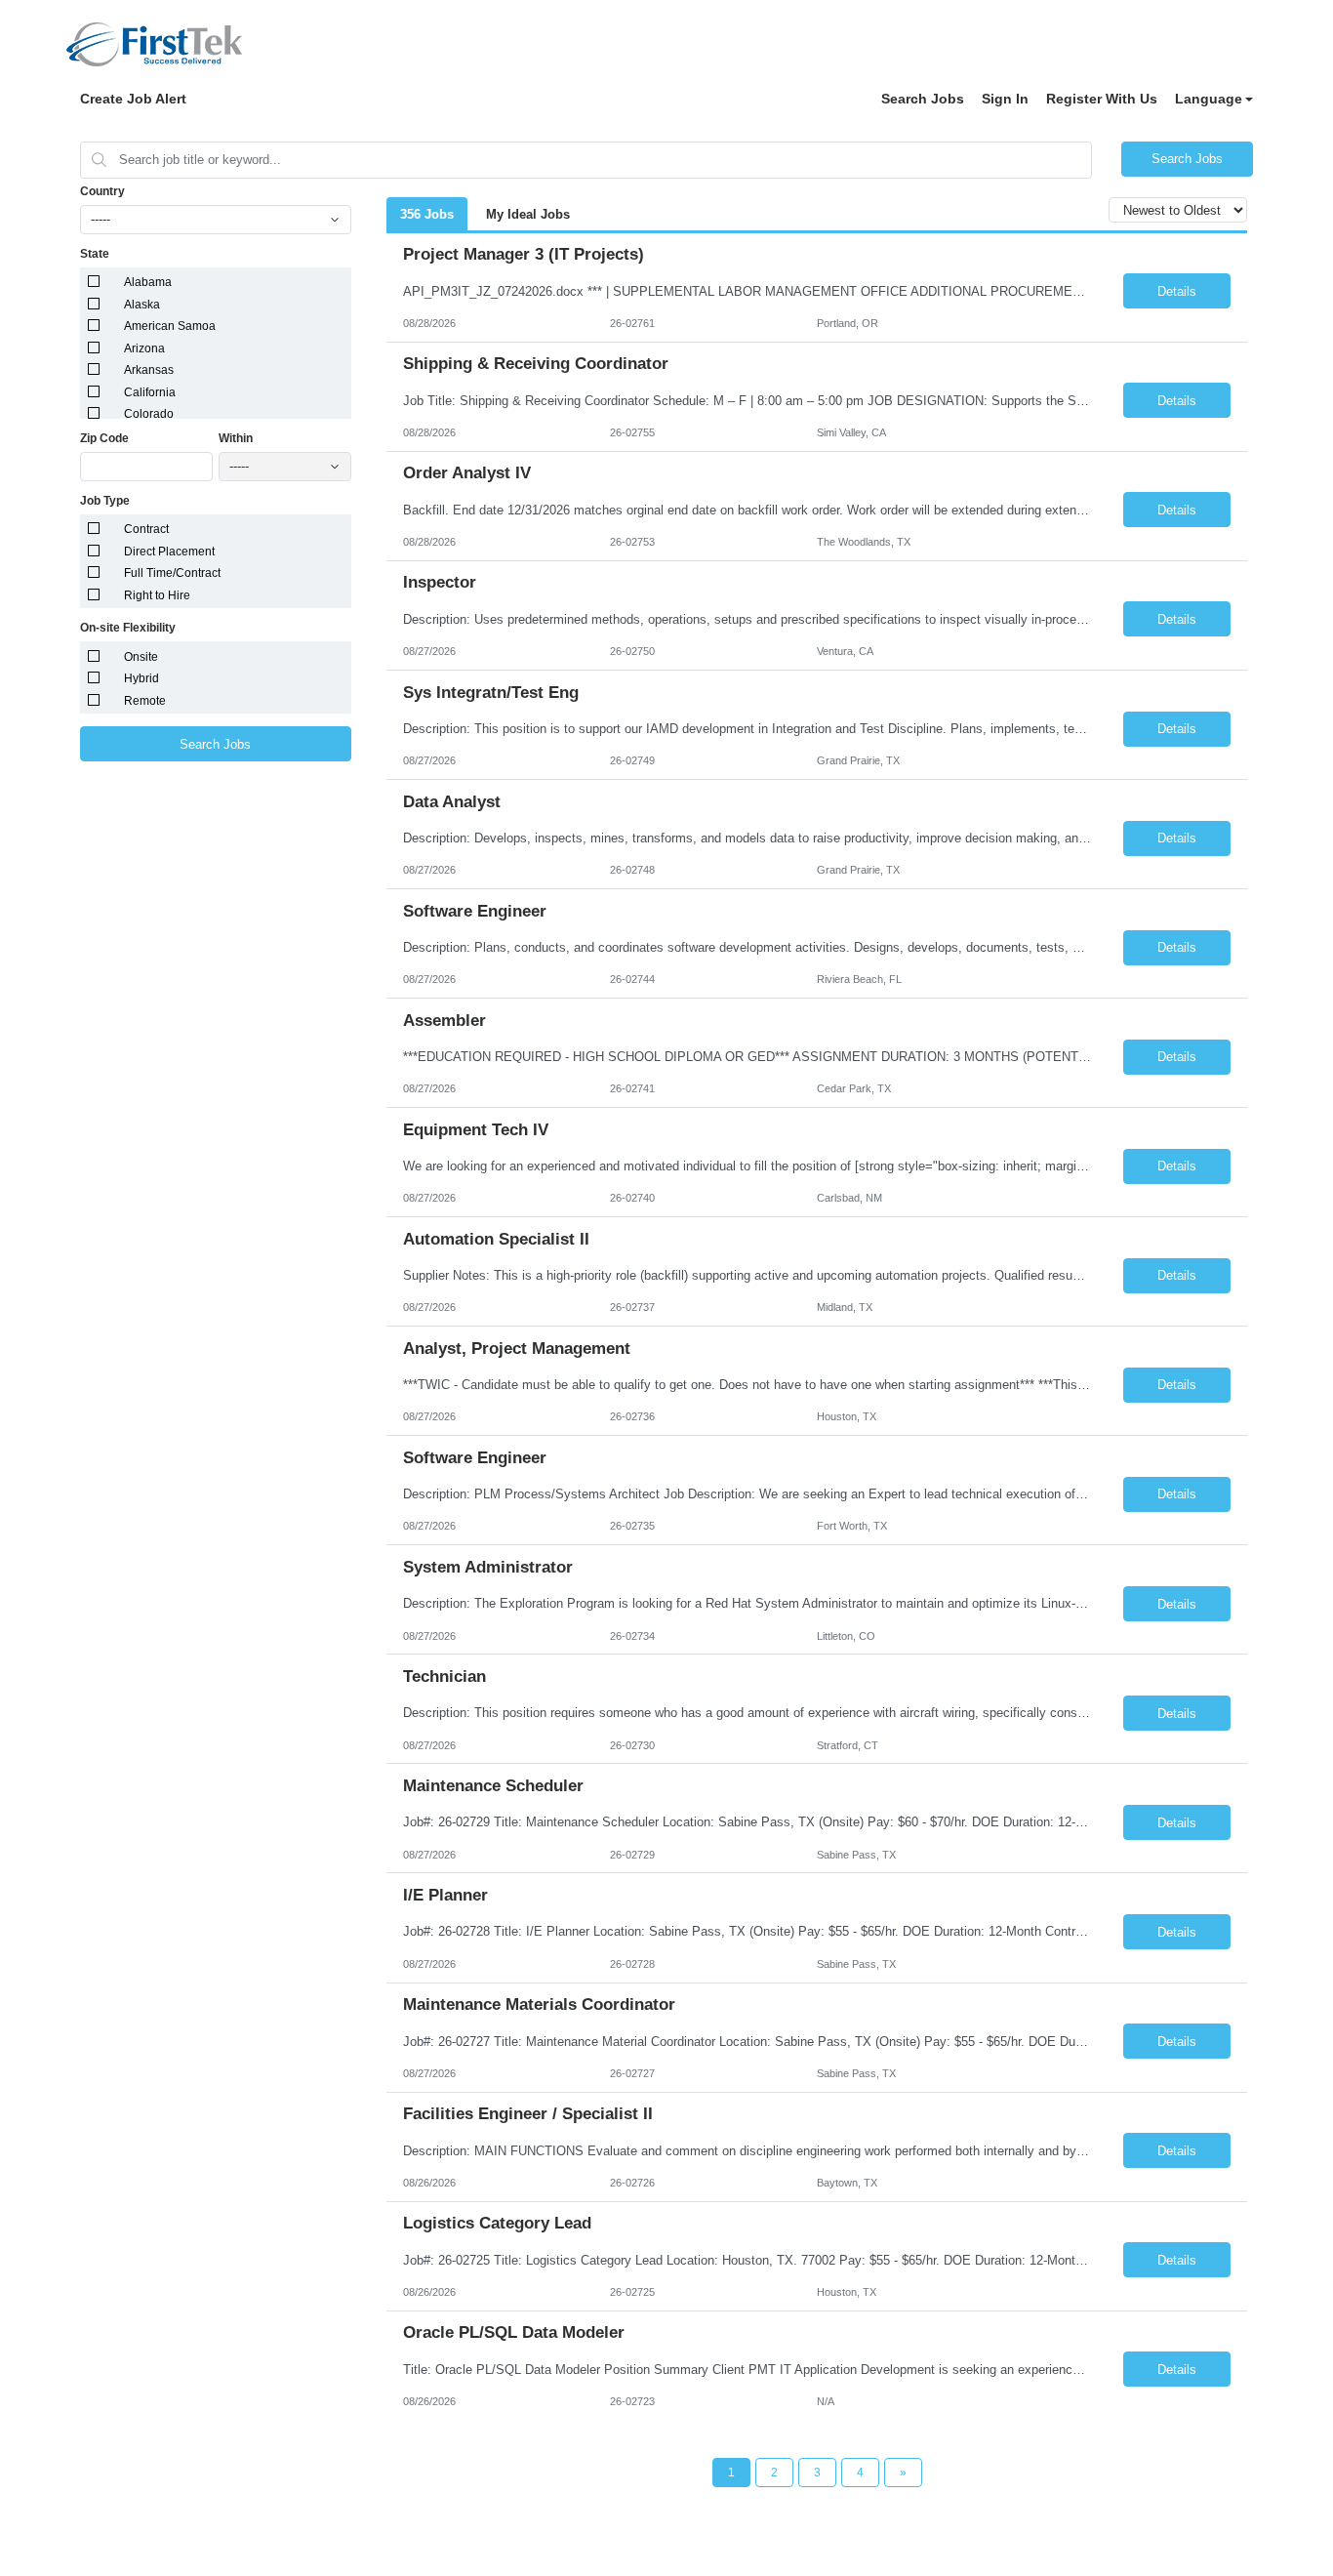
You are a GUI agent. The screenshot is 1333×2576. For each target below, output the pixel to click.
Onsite (141, 657)
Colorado (149, 414)
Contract (146, 529)
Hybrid (141, 678)
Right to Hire (157, 595)
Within (236, 438)
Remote (145, 701)
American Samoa (170, 326)
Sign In (1005, 99)
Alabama (148, 282)
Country (102, 191)
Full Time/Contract (172, 573)
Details (1177, 291)
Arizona (144, 348)
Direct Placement (169, 552)
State (95, 254)
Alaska (142, 305)
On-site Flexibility (128, 628)
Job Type (105, 501)
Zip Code (104, 438)
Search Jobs (923, 99)
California (150, 392)
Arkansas (149, 370)
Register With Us (1102, 99)
